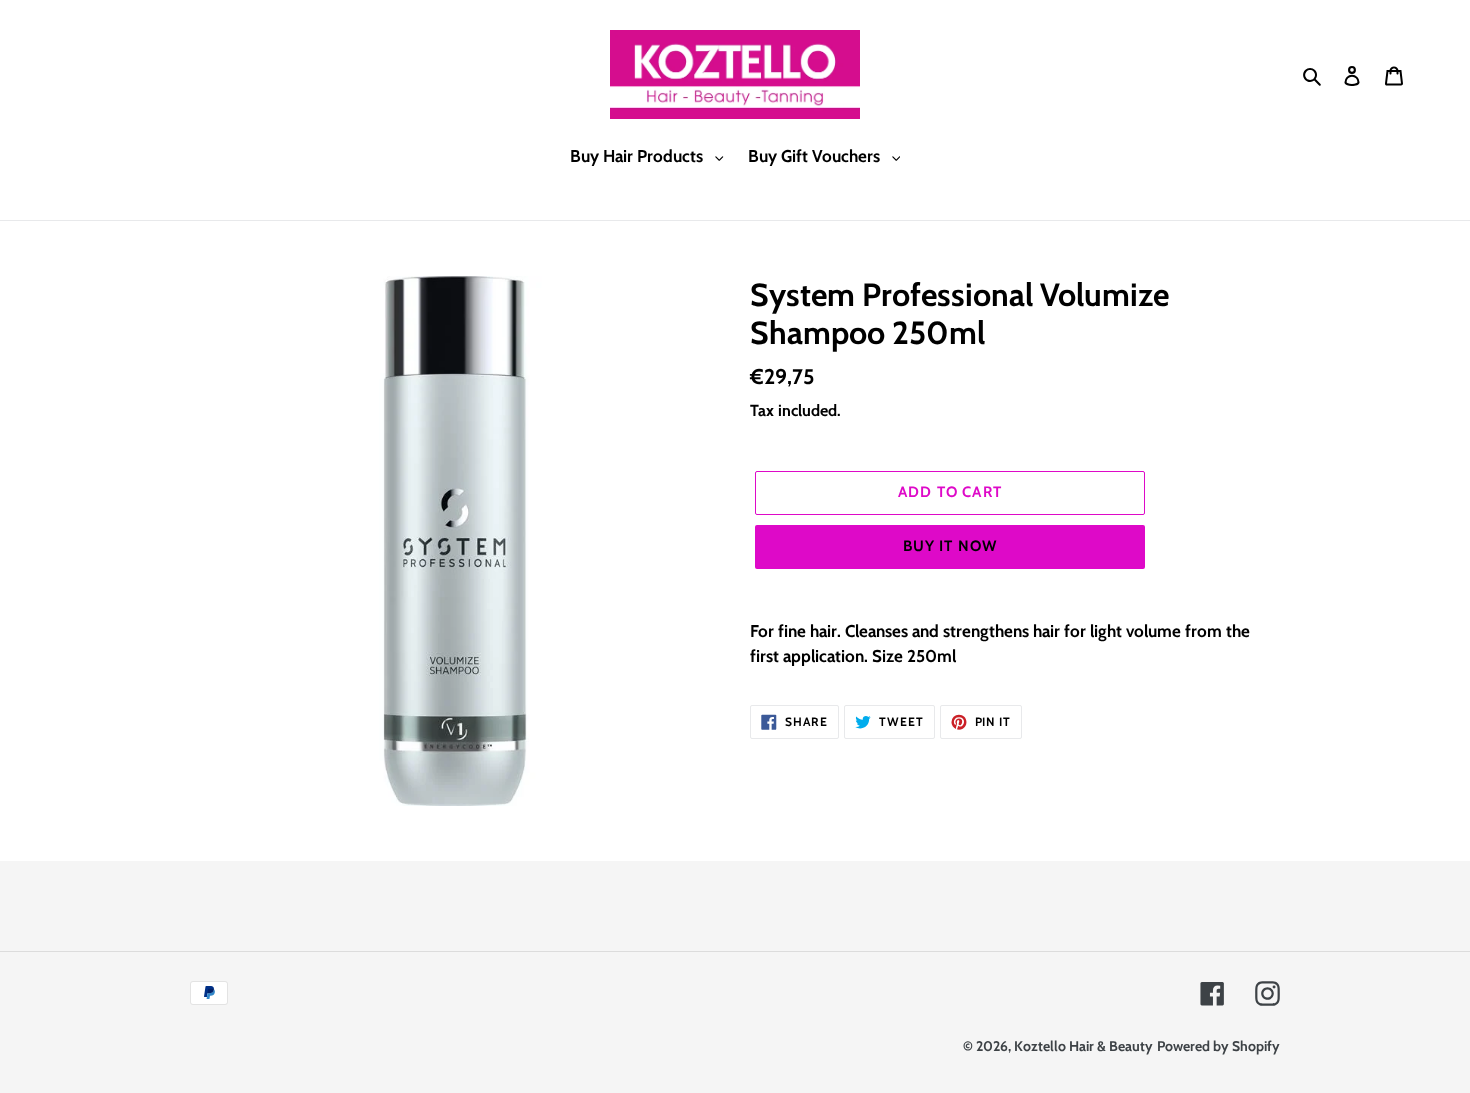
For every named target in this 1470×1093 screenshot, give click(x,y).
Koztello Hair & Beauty (1083, 1046)
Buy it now (950, 546)
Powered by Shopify (1218, 1046)
